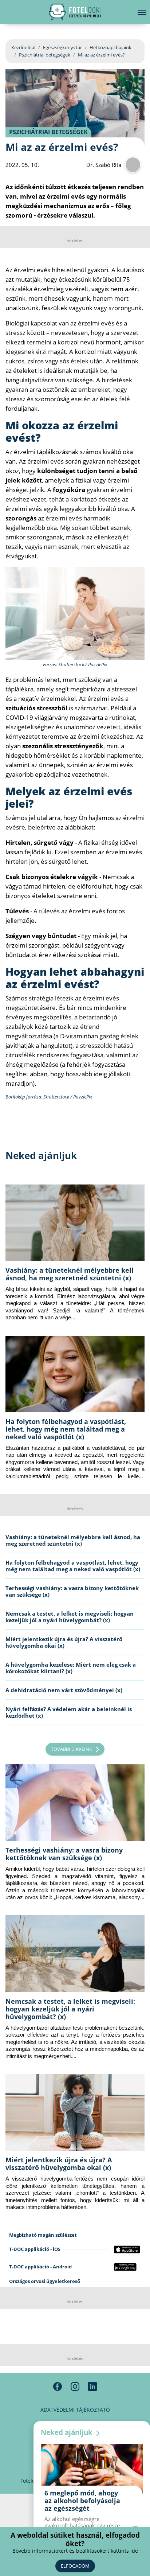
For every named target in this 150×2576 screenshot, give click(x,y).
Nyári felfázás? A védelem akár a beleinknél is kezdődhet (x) (69, 1712)
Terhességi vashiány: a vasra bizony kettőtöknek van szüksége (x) (72, 1591)
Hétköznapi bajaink (110, 47)
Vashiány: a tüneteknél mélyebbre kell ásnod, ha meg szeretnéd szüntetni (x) (70, 1274)
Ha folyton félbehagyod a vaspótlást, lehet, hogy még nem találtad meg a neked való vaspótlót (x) (66, 1429)
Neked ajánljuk (68, 2432)
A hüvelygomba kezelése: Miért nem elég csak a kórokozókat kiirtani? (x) (71, 1668)
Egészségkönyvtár (62, 47)
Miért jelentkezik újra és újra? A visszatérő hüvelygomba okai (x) (64, 1642)
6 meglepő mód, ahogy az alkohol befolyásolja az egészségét (82, 2501)
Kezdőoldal (23, 47)
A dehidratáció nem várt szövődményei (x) (64, 1690)
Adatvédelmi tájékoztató (75, 2410)
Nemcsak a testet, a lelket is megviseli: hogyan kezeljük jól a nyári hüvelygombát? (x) (70, 1617)
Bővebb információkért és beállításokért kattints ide (75, 2551)
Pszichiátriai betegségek (45, 55)
